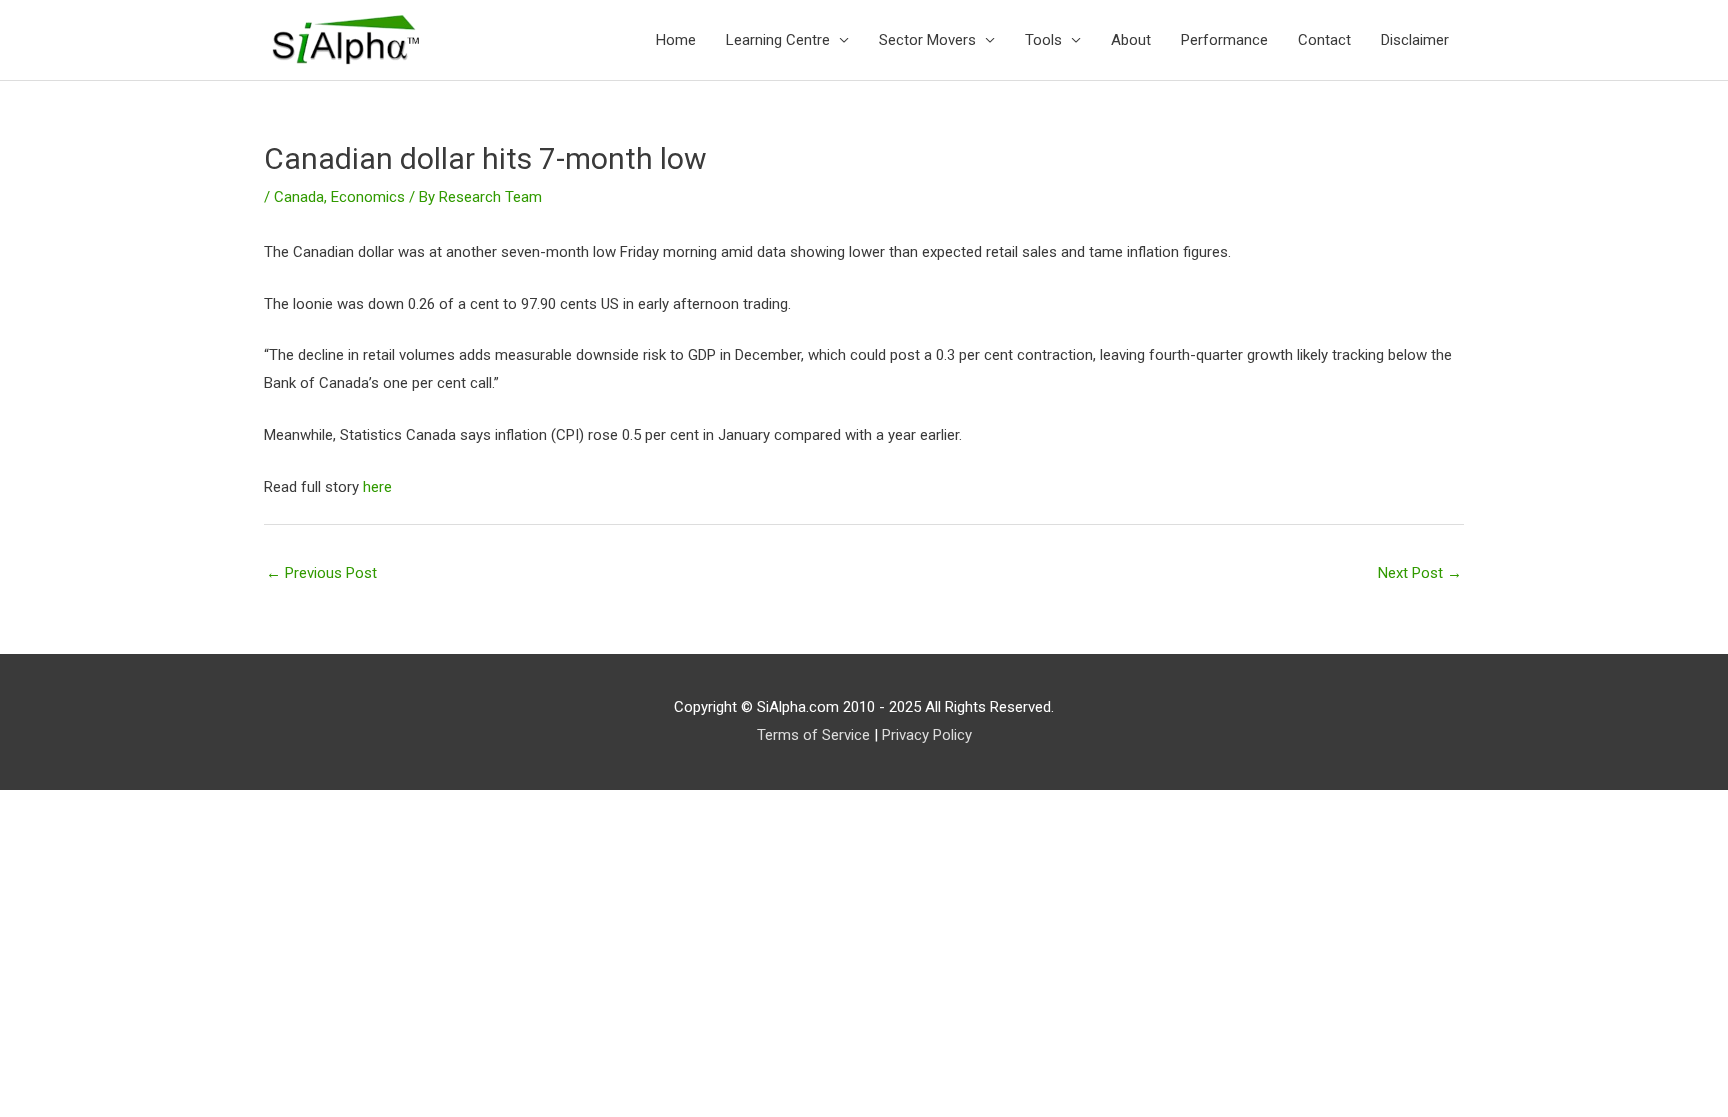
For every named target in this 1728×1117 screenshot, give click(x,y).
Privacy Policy (927, 735)
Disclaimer (1415, 40)
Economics (368, 197)
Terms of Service (813, 735)
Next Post (1420, 573)
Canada (299, 197)
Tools (1043, 40)
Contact (1324, 40)
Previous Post (321, 573)
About (1131, 40)
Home (676, 40)
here (377, 487)
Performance (1224, 40)
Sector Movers (927, 40)
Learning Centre (778, 40)
